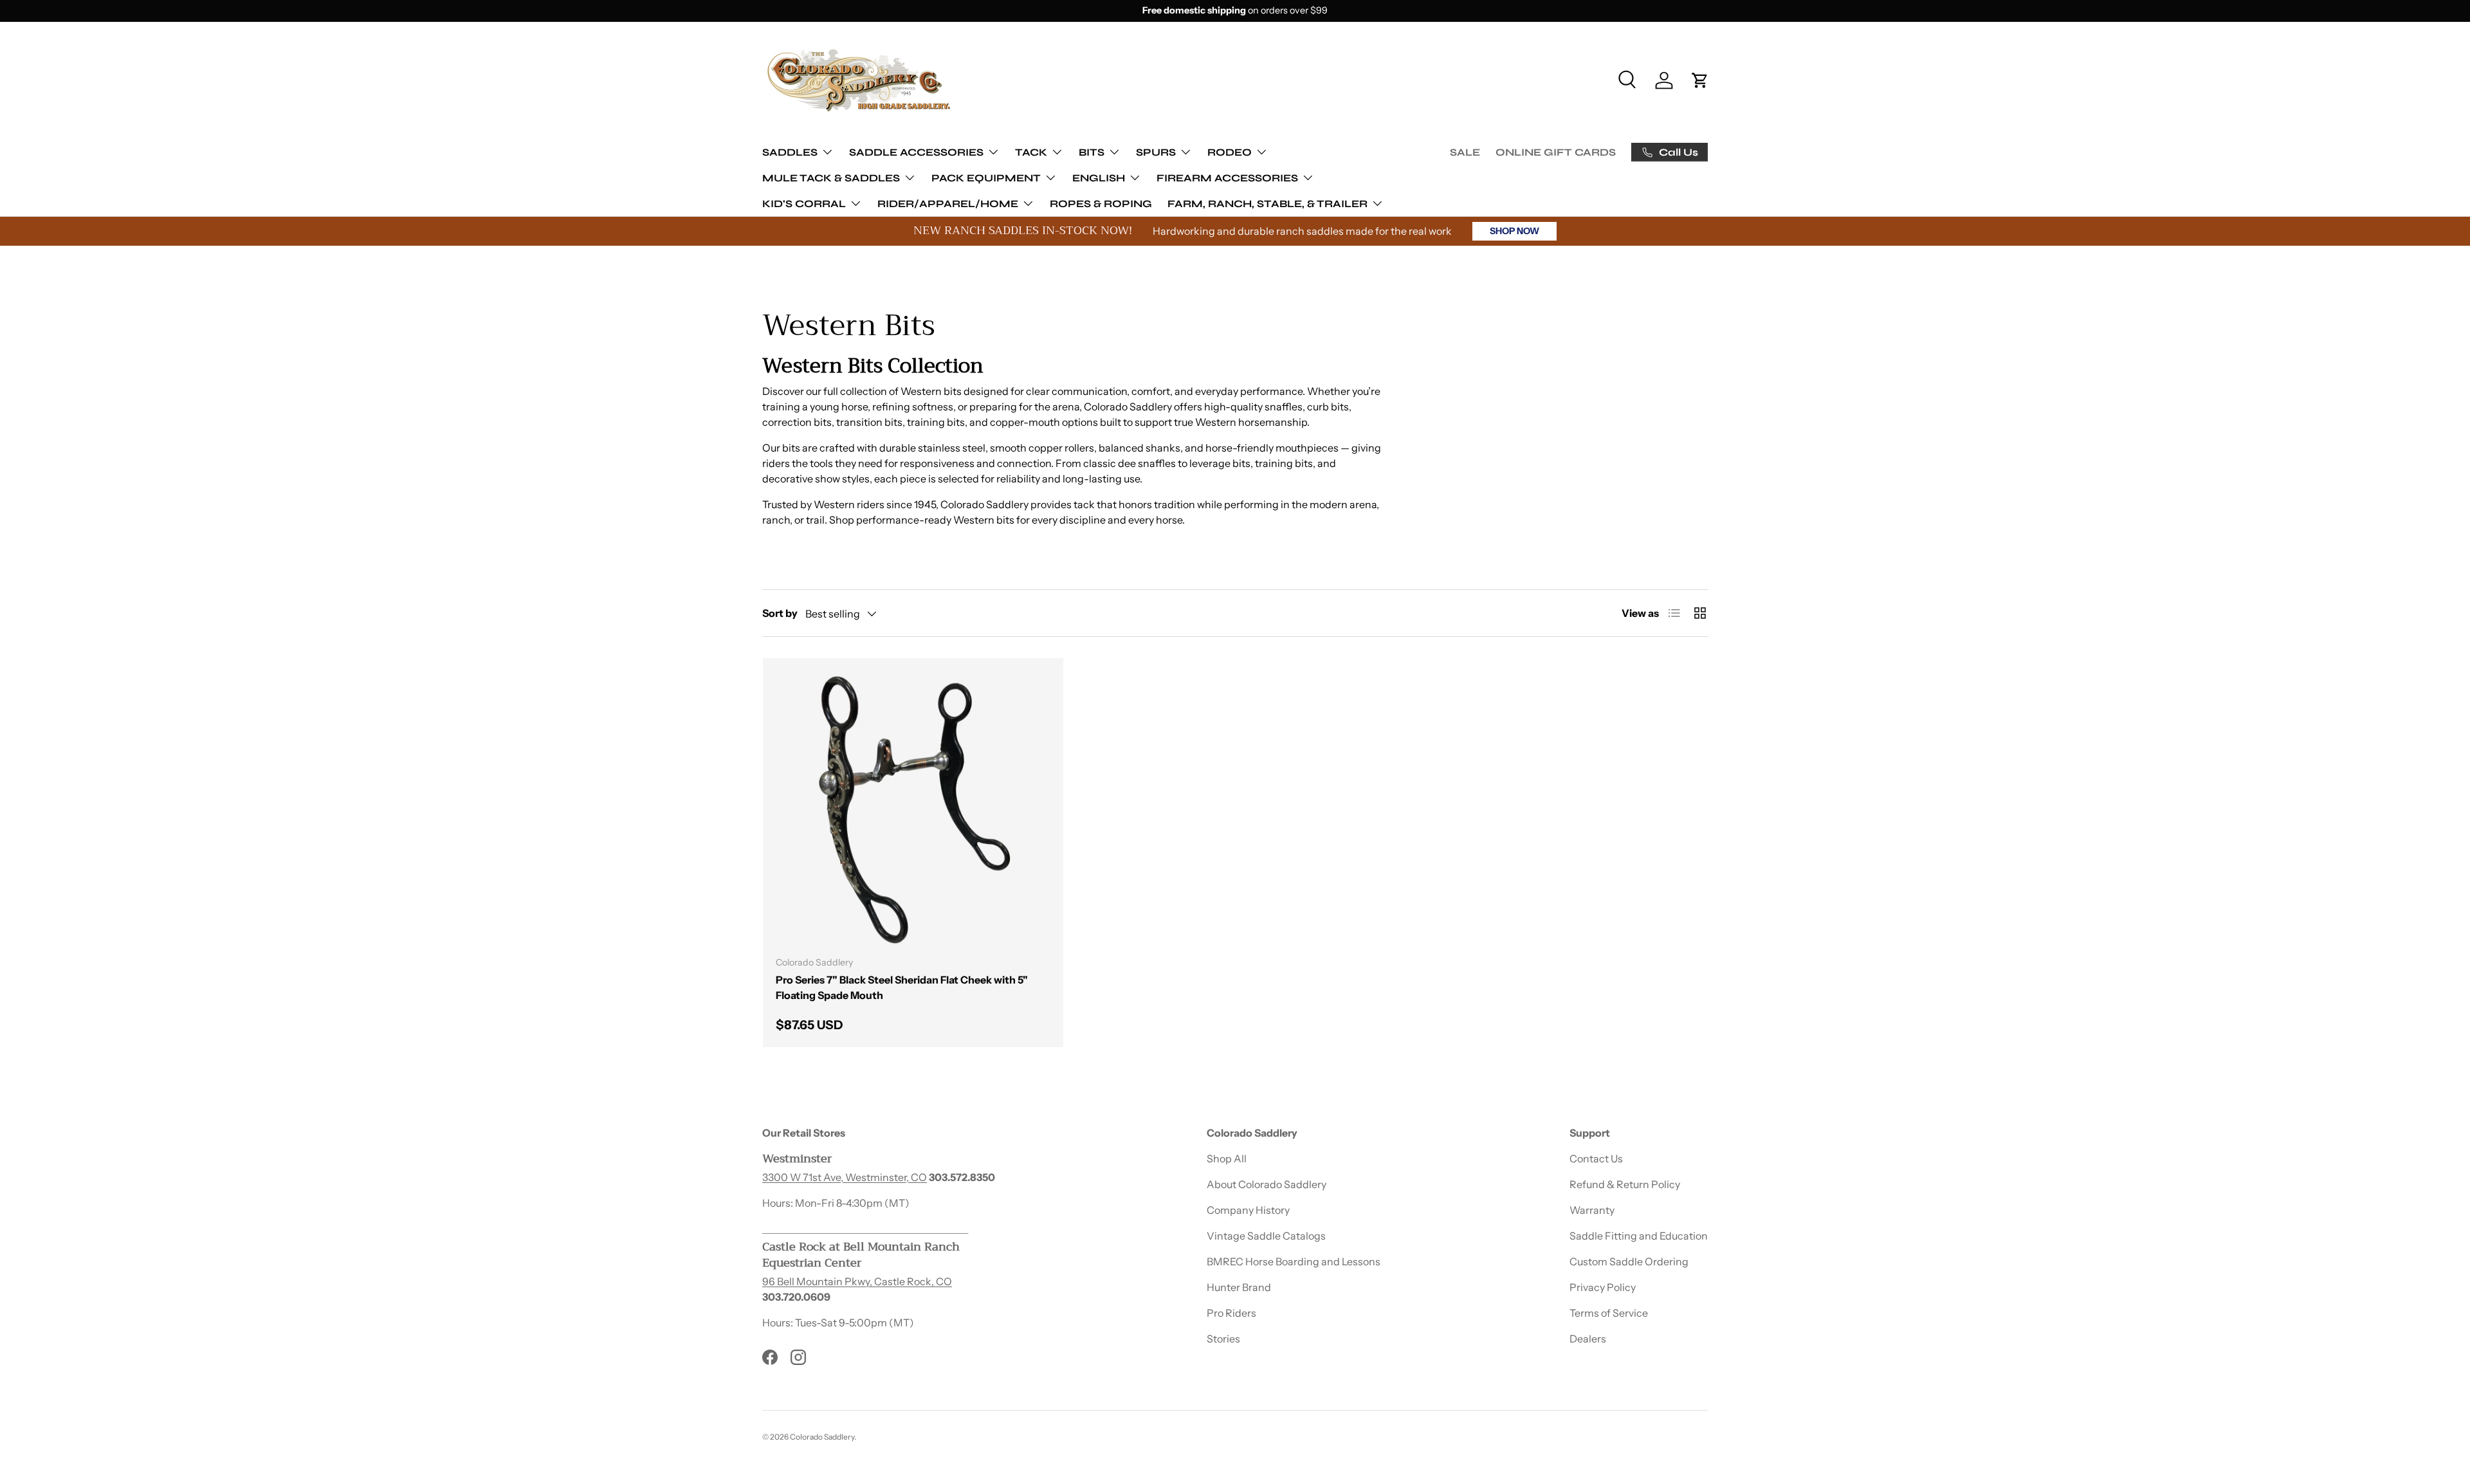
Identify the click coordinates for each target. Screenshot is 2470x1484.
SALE (1465, 152)
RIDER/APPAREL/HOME (948, 203)
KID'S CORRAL (804, 203)
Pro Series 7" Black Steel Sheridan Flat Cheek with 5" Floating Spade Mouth (902, 987)
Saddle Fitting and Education (1639, 1236)
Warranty (1592, 1210)
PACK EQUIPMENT (986, 177)
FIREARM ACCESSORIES (1227, 177)
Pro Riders (1231, 1313)
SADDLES (790, 151)
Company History (1248, 1210)
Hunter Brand (1239, 1287)
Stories (1223, 1339)
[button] (1700, 80)
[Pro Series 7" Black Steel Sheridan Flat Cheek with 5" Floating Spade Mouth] (913, 808)
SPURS (1156, 151)
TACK (1031, 151)
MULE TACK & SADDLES (831, 177)
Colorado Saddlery (822, 1437)
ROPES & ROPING (1101, 203)
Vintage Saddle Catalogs (1266, 1236)
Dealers (1588, 1339)
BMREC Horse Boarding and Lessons (1294, 1261)
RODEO (1230, 151)
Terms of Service (1609, 1313)
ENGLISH (1099, 177)
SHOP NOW (1514, 231)
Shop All (1227, 1159)
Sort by (780, 613)
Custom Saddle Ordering (1629, 1261)
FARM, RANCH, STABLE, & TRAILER (1267, 203)
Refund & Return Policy (1625, 1184)
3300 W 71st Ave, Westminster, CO (845, 1177)
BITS (1092, 151)
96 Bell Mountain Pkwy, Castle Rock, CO (857, 1281)
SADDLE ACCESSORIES (916, 151)
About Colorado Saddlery (1267, 1184)
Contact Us (1596, 1159)
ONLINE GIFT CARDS (1556, 152)
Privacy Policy (1603, 1287)
